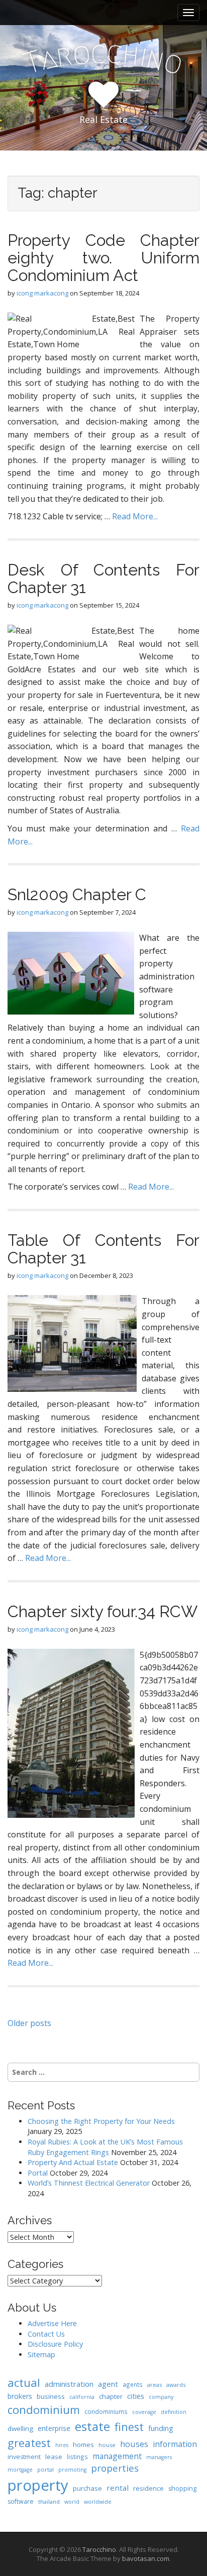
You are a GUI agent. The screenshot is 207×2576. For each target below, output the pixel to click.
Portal (38, 2173)
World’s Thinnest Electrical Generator (89, 2183)
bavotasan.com (146, 2558)
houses (134, 2444)
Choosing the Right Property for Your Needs (101, 2121)
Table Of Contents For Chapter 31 (103, 1249)
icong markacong (42, 293)
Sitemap (41, 2354)
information (175, 2444)
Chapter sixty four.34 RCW (102, 1611)
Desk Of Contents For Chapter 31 (103, 579)
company (161, 2397)
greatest (29, 2443)
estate (92, 2426)
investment (24, 2457)
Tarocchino (99, 2549)
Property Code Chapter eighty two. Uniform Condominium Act (103, 258)
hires (62, 2445)
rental (118, 2488)
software (21, 2501)
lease (54, 2457)
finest (129, 2427)
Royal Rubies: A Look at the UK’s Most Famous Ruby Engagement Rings (105, 2147)
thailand (49, 2501)
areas (154, 2385)
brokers (20, 2396)
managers (159, 2457)
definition (174, 2412)
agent (108, 2384)
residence (148, 2488)
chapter (111, 2396)
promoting (72, 2470)
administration (69, 2384)
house (107, 2445)
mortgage (20, 2470)
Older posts (29, 2023)
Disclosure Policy (55, 2344)
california (82, 2397)
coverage (144, 2412)
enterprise (54, 2428)
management (117, 2456)
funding (161, 2428)
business (51, 2396)
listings (77, 2457)
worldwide (98, 2502)
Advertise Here (52, 2323)
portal (45, 2469)
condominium (44, 2410)
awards (176, 2385)
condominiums (106, 2411)
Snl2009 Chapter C (77, 894)
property (38, 2485)
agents (133, 2384)
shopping (182, 2488)
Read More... (135, 516)
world (72, 2502)
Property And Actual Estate (73, 2162)
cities (136, 2396)
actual (24, 2382)
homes (83, 2445)
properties (115, 2468)
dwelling (20, 2428)
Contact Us (46, 2334)
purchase (87, 2488)
